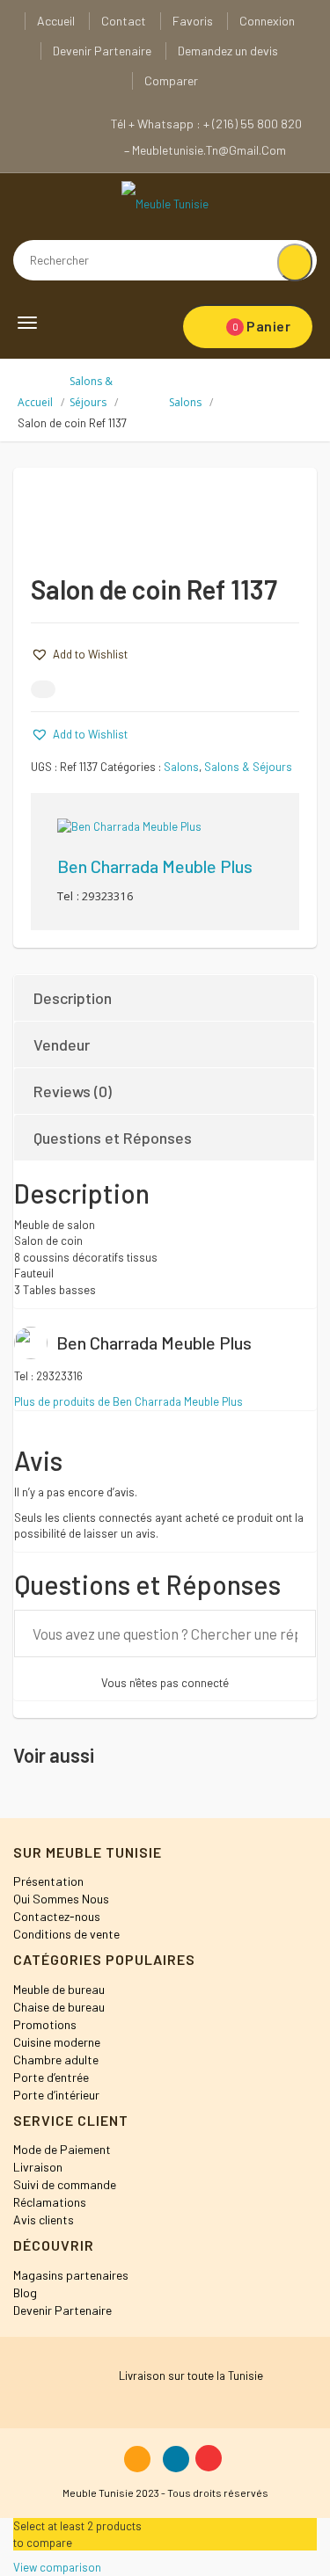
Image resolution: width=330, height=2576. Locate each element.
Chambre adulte (56, 2059)
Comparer (171, 80)
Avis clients (44, 2219)
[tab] (165, 998)
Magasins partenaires (71, 2275)
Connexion (267, 21)
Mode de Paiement (62, 2149)
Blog (25, 2292)
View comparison (57, 2567)
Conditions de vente (66, 1934)
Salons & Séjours (248, 767)
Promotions (45, 2024)
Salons (185, 402)
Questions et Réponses (113, 1138)
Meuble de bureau (59, 1989)
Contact (124, 21)
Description (73, 998)
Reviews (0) (73, 1091)
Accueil (56, 21)
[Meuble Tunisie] (165, 203)
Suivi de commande (65, 2184)
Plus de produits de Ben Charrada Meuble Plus (128, 1401)
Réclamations (50, 2202)
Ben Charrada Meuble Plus (155, 866)
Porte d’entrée (51, 2077)
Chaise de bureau (59, 2007)
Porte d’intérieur (56, 2095)
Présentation (48, 1881)
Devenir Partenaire (102, 51)
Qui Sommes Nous (61, 1899)
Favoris (193, 21)
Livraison (38, 2167)
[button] (79, 654)
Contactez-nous (57, 1916)
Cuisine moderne (57, 2042)
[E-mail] (43, 689)
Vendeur (62, 1044)
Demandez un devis (228, 51)
